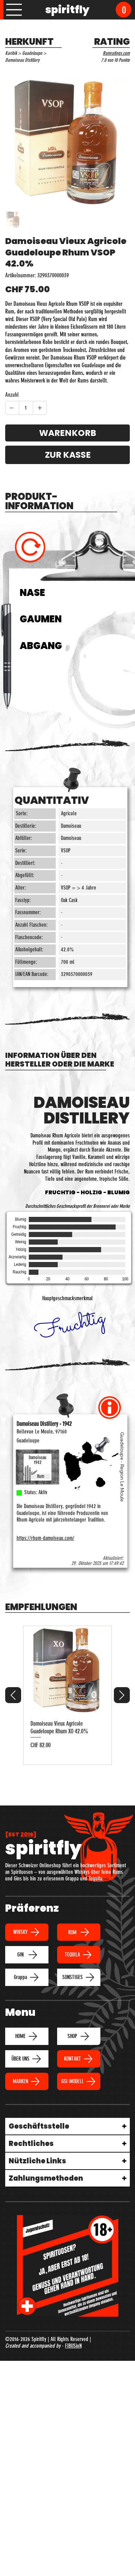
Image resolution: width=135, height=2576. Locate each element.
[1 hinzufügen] (40, 408)
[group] (67, 1777)
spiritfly (67, 10)
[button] (124, 10)
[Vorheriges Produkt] (13, 1777)
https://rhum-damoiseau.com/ (46, 1620)
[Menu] (14, 10)
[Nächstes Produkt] (122, 1777)
